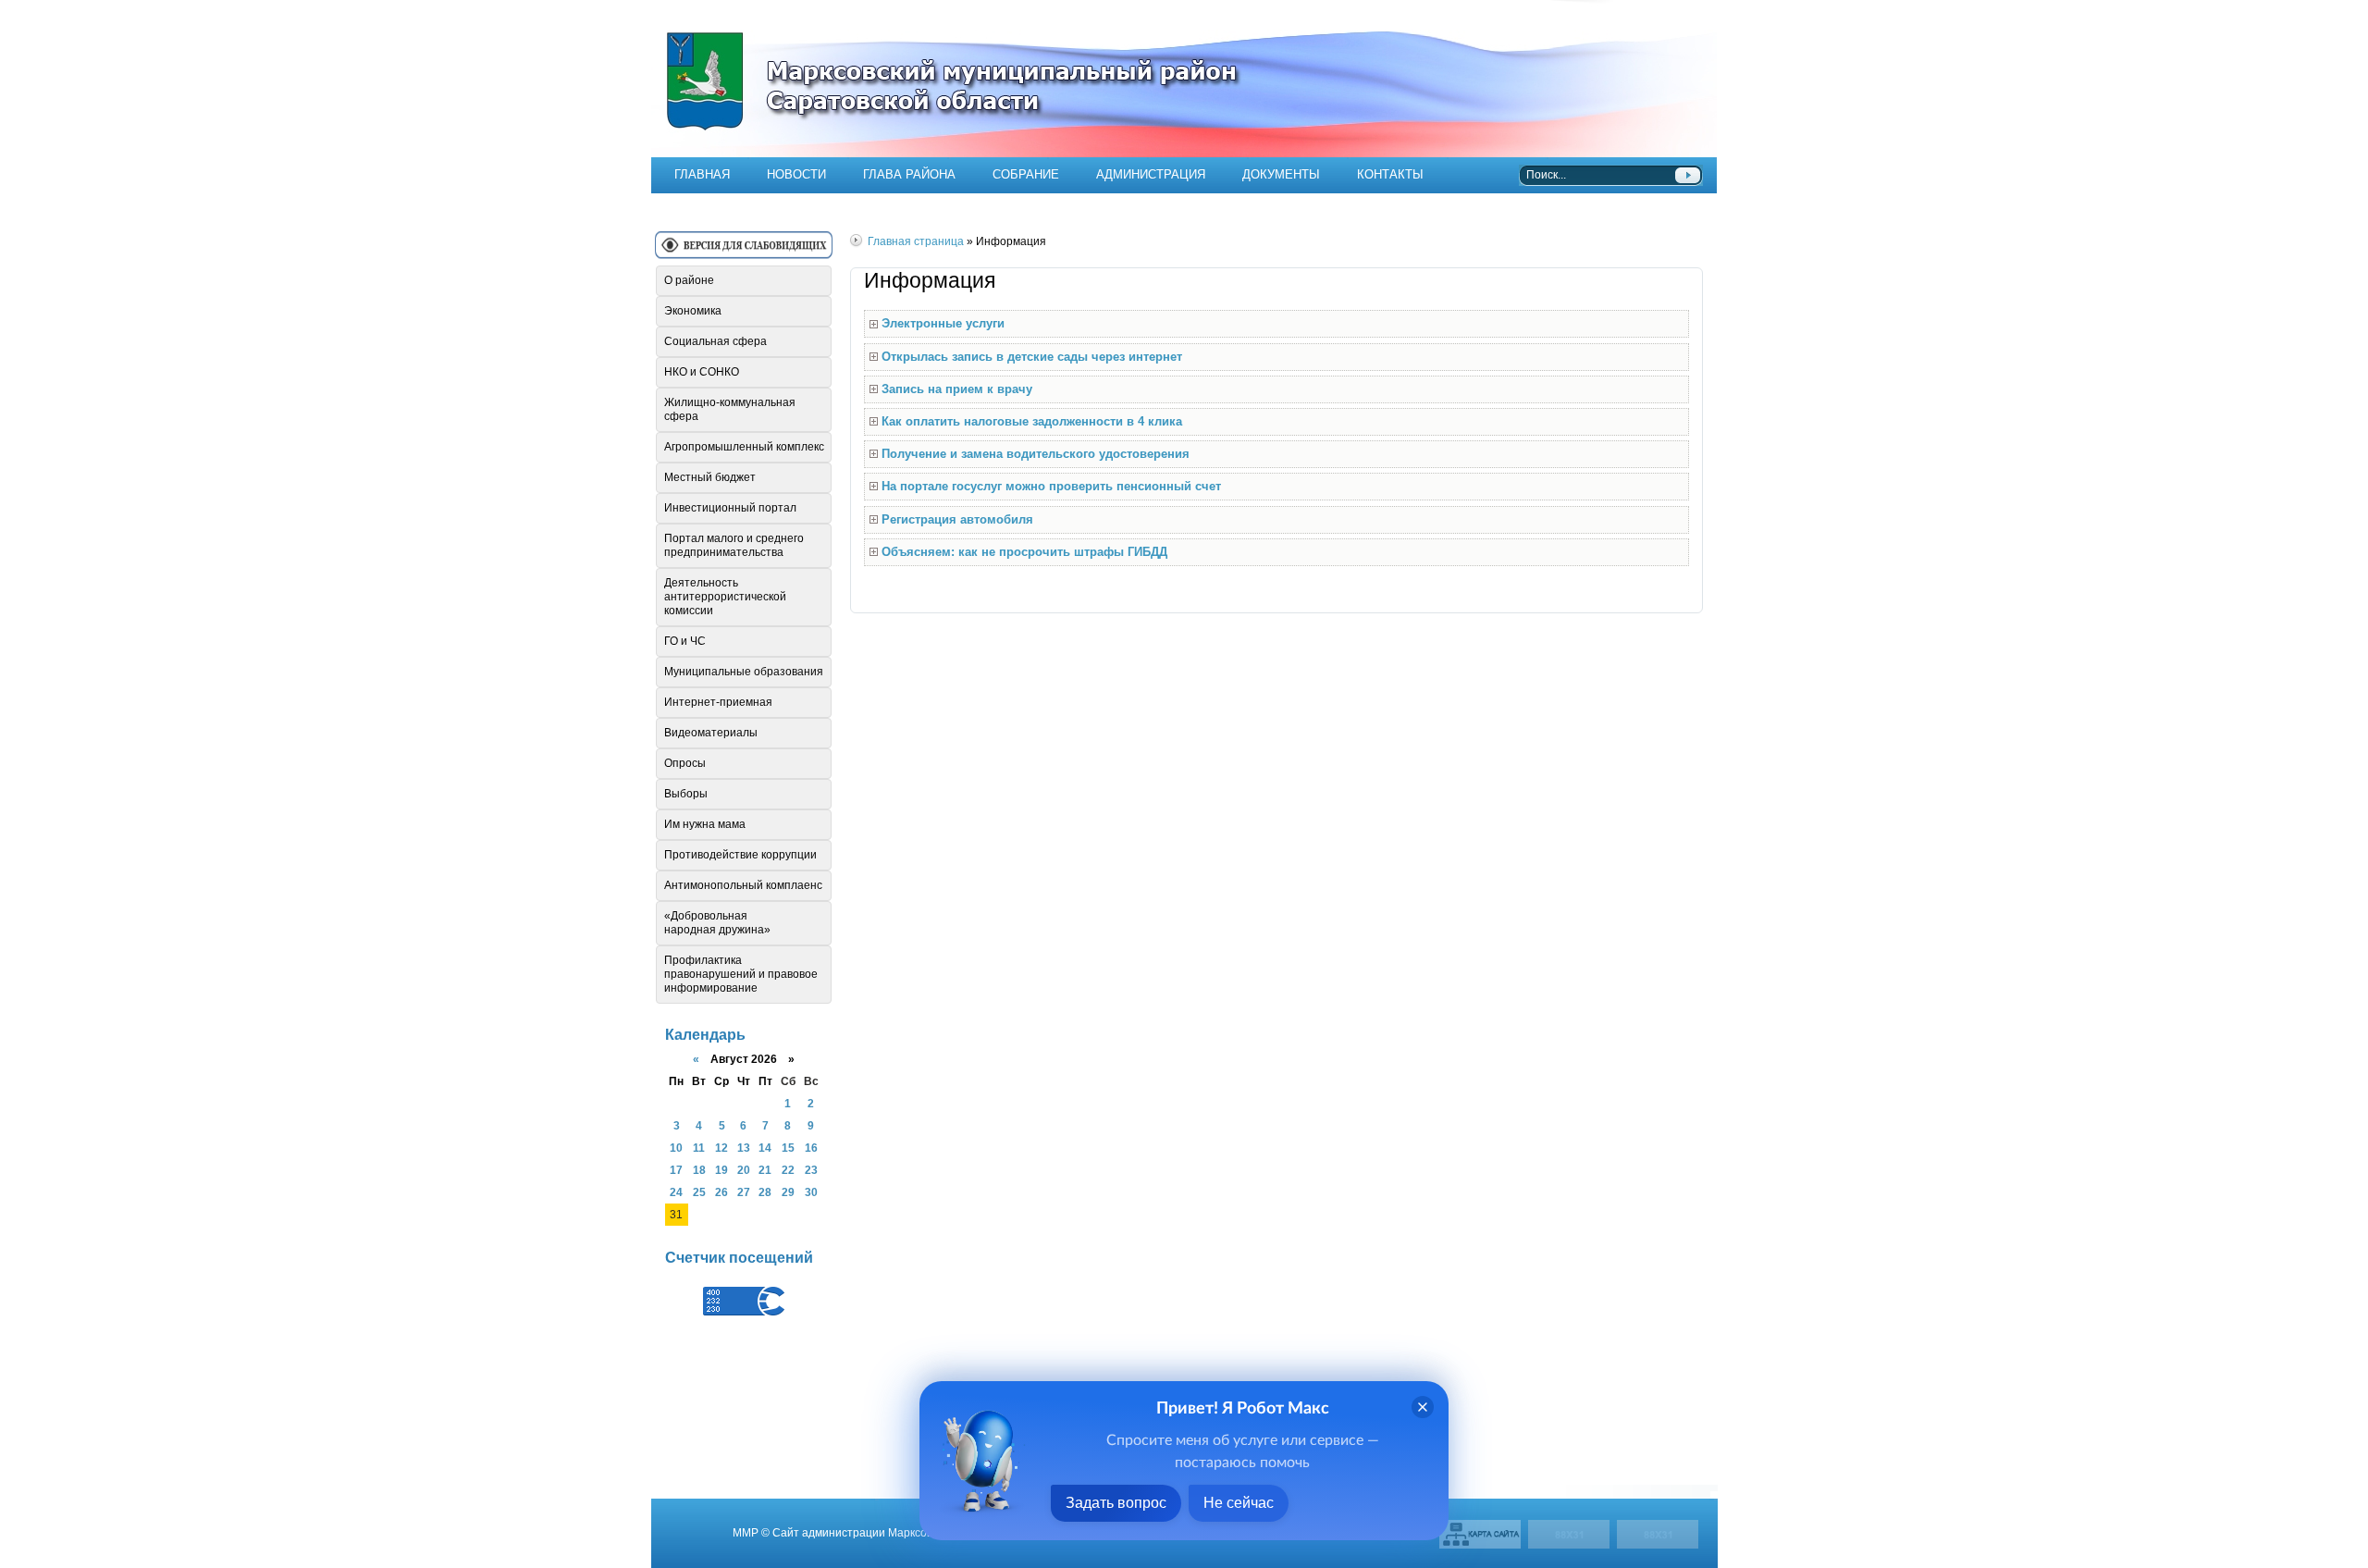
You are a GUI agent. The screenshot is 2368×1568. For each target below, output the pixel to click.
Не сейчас (1239, 1503)
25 (699, 1192)
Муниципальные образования (744, 672)
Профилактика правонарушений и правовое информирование (741, 974)
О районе (689, 280)
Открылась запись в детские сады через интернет (1032, 357)
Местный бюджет (710, 477)
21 (765, 1170)
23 (811, 1170)
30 (811, 1192)
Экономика (693, 311)
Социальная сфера (715, 341)
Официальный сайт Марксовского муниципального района (1184, 79)
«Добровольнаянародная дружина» (717, 923)
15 (788, 1148)
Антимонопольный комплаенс (743, 885)
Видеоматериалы (711, 733)
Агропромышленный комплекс (744, 447)
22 (788, 1170)
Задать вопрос (1116, 1503)
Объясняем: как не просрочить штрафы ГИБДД (1024, 552)
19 (721, 1170)
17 (676, 1170)
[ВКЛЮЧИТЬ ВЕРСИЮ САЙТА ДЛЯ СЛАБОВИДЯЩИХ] (744, 252)
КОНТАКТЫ (1390, 174)
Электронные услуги (943, 323)
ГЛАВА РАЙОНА (909, 174)
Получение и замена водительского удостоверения (1036, 454)
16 (811, 1148)
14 (765, 1148)
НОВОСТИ (796, 174)
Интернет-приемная (718, 702)
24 (676, 1192)
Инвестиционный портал (730, 508)
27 (744, 1192)
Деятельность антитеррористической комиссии (725, 597)
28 (765, 1192)
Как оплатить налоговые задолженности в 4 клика (1032, 421)
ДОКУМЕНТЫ (1281, 174)
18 (699, 1170)
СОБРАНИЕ (1026, 174)
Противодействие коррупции (740, 855)
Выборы (686, 794)
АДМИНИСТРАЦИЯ (1151, 174)
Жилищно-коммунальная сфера (730, 409)
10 (676, 1148)
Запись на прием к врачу (957, 389)
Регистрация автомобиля (957, 519)
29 (788, 1192)
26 (721, 1192)
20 (744, 1170)
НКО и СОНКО (702, 372)
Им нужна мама (705, 824)
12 (721, 1148)
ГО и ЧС (685, 641)
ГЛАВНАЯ (702, 174)
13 (744, 1148)
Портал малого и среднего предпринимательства (734, 545)
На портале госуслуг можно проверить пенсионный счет (1051, 486)
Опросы (685, 763)
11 (699, 1148)
